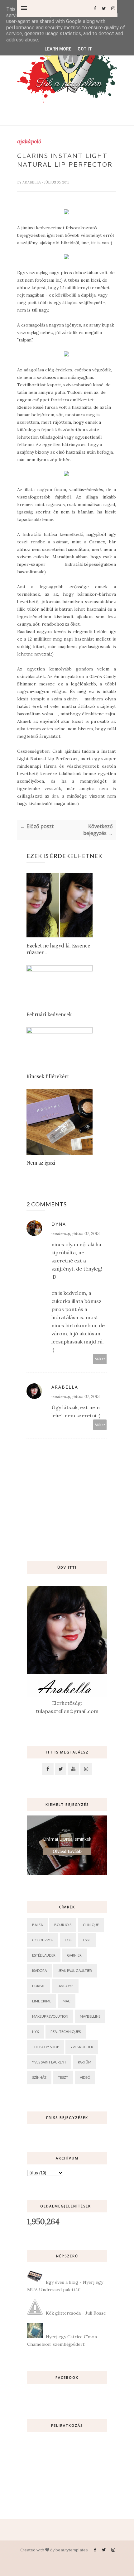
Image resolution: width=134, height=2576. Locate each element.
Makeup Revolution (50, 2016)
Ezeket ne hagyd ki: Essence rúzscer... (58, 949)
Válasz (100, 1359)
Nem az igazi (41, 1163)
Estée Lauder (44, 1955)
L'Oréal (39, 1986)
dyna (59, 1224)
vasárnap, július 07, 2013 (76, 1233)
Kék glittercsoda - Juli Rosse (76, 2313)
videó (85, 2077)
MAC (67, 2001)
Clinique (91, 1925)
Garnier (74, 1955)
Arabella (32, 182)
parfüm (85, 2062)
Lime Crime (42, 2001)
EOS (68, 1940)
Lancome (65, 1986)
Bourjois (63, 1925)
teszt (63, 2077)
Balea (37, 1925)
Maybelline (90, 2016)
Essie (87, 1940)
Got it (85, 49)
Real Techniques (66, 2032)
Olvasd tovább (67, 1851)
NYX (36, 2032)
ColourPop (43, 1940)
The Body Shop (45, 2047)
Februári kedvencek (49, 1014)
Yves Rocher (82, 2047)
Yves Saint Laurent (49, 2062)
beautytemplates (72, 2550)
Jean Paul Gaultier (75, 1970)
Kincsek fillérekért (48, 1076)
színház (39, 2077)
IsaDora (39, 1970)
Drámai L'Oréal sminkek (67, 1839)
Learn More (58, 49)
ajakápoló (29, 141)
